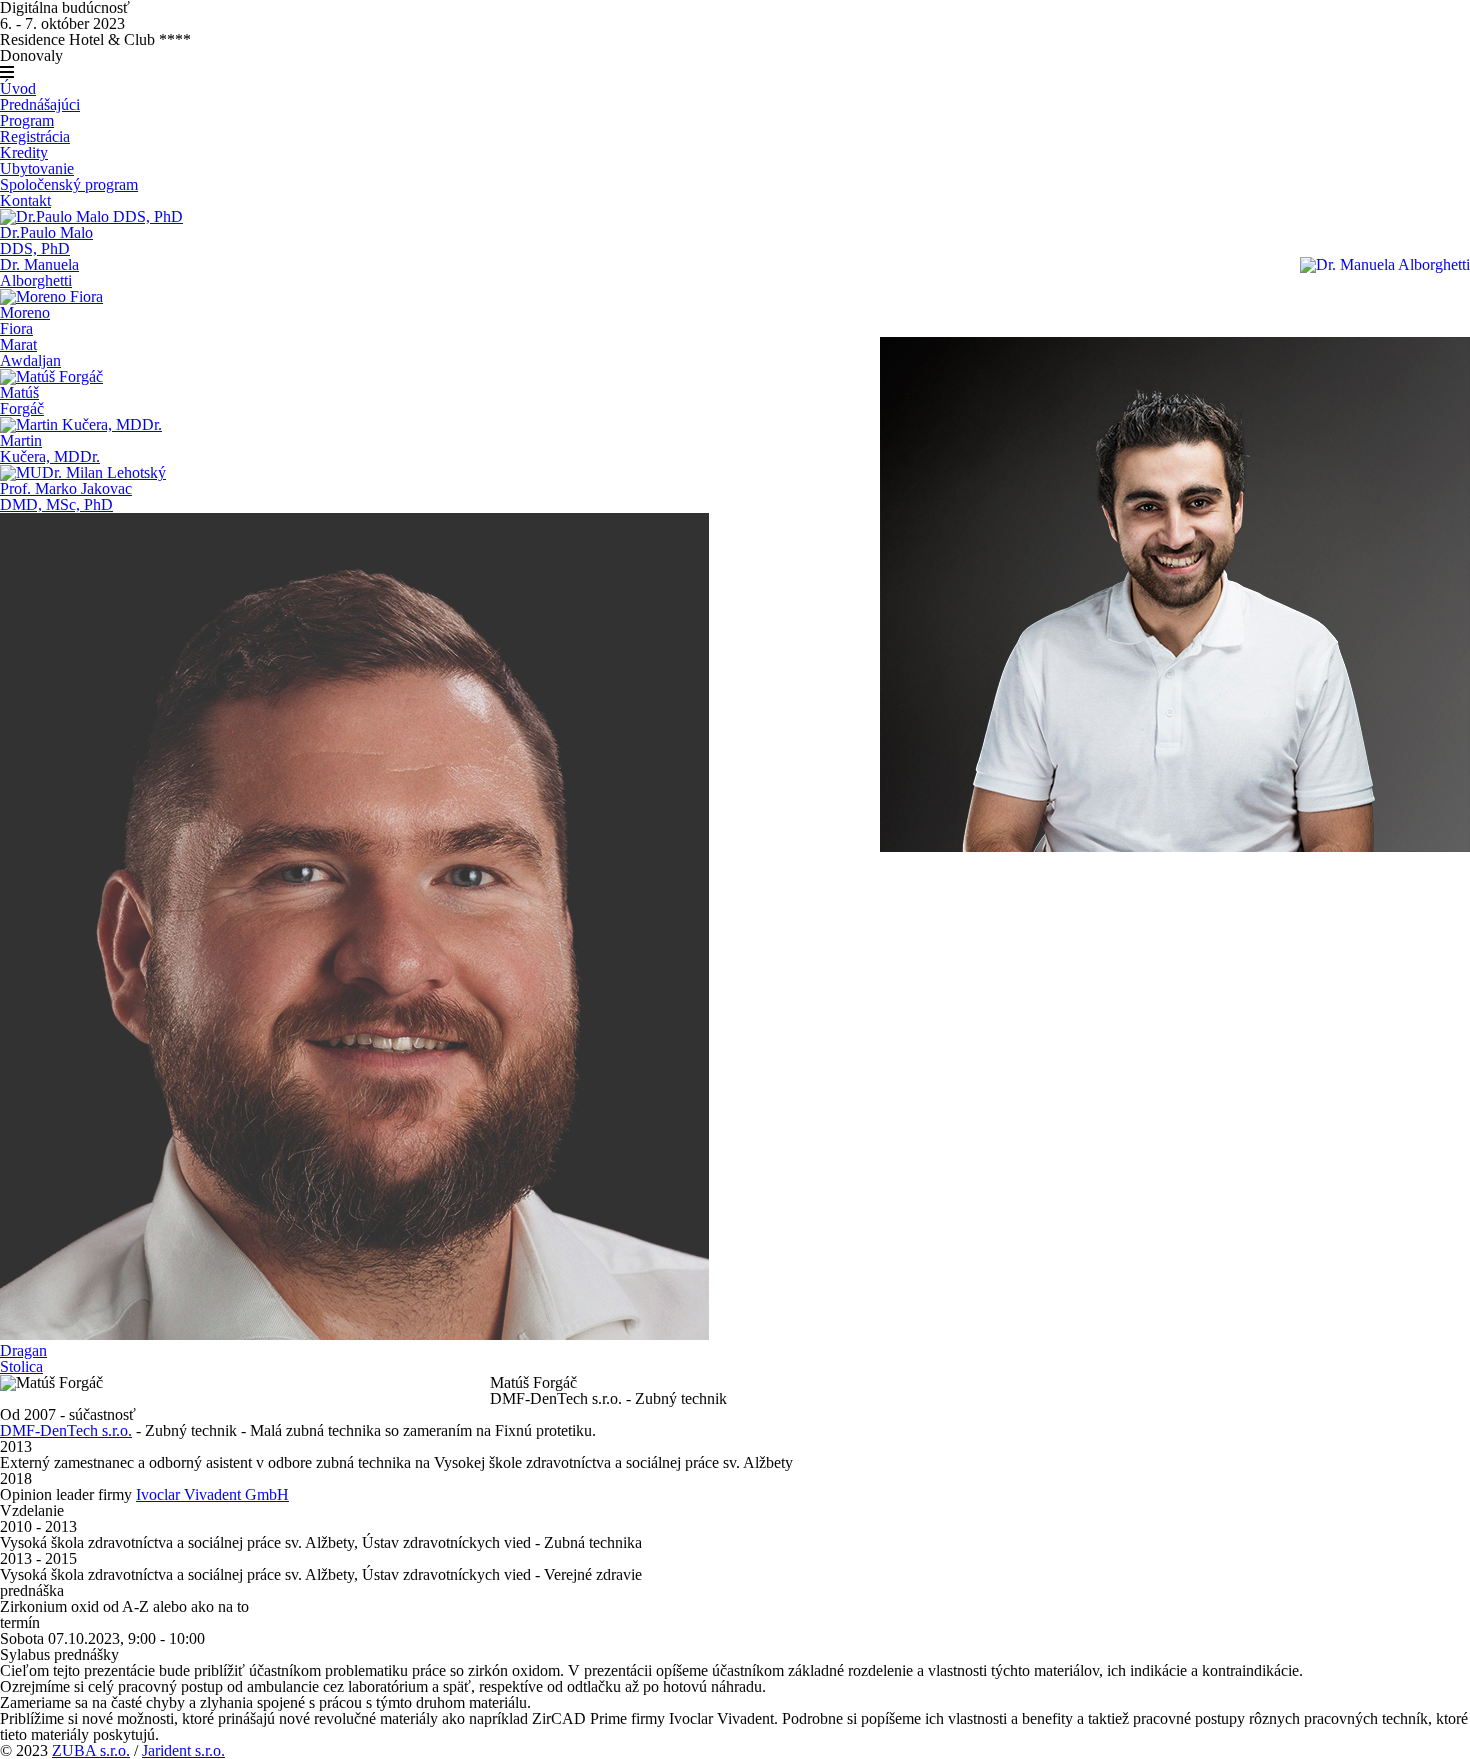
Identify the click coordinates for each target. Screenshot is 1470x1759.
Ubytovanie (37, 168)
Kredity (24, 152)
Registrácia (35, 136)
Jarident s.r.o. (183, 1750)
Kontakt (25, 200)
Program (27, 120)
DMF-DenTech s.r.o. (66, 1430)
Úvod (18, 88)
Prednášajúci (40, 104)
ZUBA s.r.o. (91, 1750)
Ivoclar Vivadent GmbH (212, 1494)
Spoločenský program (69, 184)
